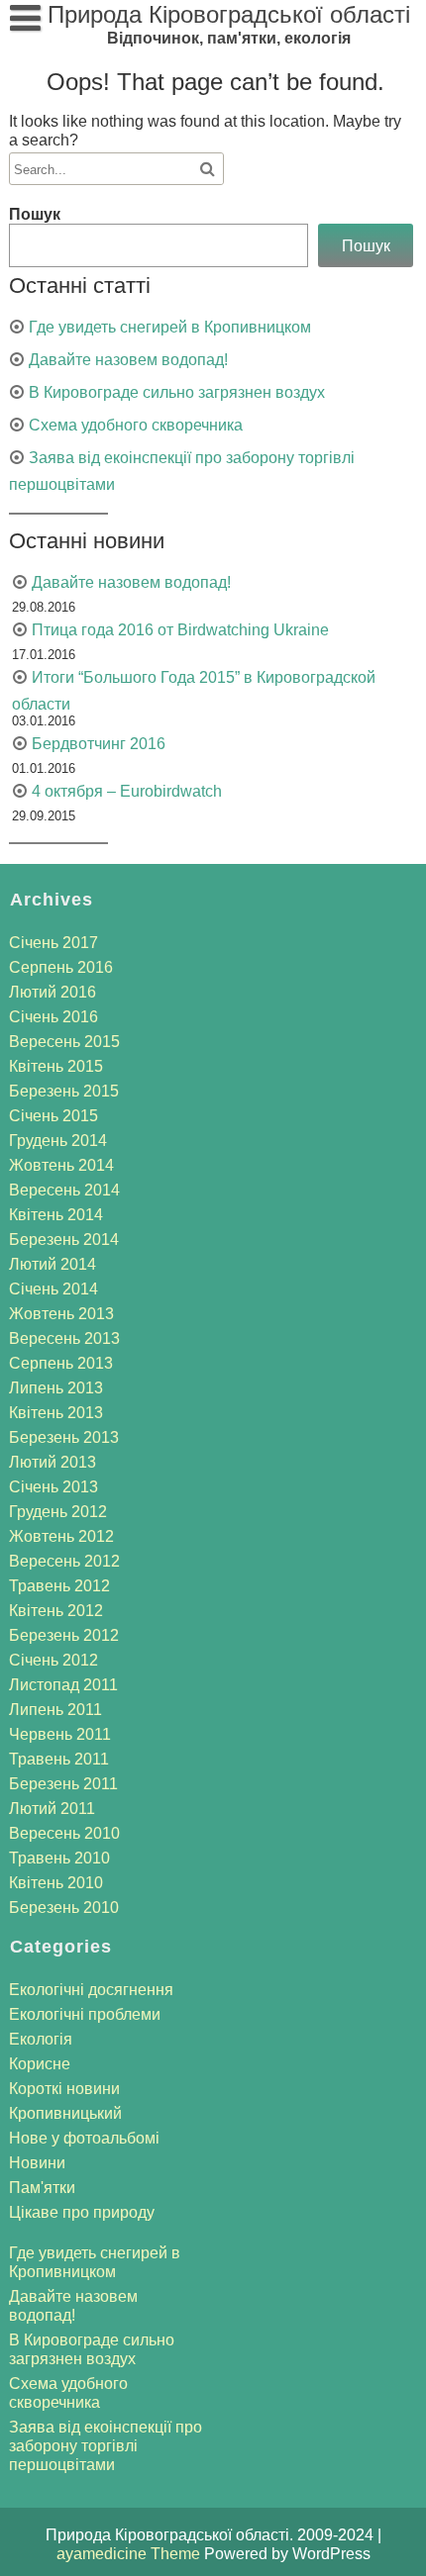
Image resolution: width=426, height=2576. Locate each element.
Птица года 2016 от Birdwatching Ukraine (180, 630)
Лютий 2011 (52, 1809)
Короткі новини (64, 2089)
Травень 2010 (59, 1858)
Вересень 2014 (64, 1190)
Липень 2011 (55, 1710)
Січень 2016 (53, 1017)
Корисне (40, 2064)
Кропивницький (65, 2113)
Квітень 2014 (56, 1215)
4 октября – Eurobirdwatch (127, 791)
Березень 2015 (64, 1091)
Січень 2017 (53, 943)
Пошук (35, 214)
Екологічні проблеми (85, 2014)
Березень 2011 (63, 1784)
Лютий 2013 (53, 1462)
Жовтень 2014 (61, 1165)
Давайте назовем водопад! (128, 360)
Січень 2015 (53, 1116)
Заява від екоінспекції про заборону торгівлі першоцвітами (106, 2446)
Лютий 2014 (53, 1264)
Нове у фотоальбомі (84, 2138)
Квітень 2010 (56, 1883)
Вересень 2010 (64, 1833)
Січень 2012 (53, 1660)
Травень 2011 (59, 1759)
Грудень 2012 (58, 1512)
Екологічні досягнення (91, 1990)
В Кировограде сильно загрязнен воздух (177, 392)
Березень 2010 (64, 1908)
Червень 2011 (60, 1734)
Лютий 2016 (53, 992)
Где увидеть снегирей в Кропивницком (170, 327)
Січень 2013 (53, 1487)
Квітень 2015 (56, 1066)
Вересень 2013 (64, 1338)
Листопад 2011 (63, 1685)
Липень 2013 (56, 1388)
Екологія (41, 2039)
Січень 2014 (53, 1289)
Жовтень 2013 (61, 1314)
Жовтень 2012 (61, 1536)
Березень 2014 (64, 1240)
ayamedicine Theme (130, 2554)
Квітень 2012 (56, 1611)
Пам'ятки (42, 2188)
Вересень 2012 (64, 1561)
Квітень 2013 (56, 1413)
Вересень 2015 (64, 1042)
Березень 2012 (64, 1635)
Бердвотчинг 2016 (99, 744)
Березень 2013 (64, 1437)
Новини (37, 2163)
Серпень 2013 (61, 1363)
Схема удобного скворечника (136, 425)
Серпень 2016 (61, 967)
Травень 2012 (59, 1586)
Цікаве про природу (82, 2212)
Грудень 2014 (58, 1141)
